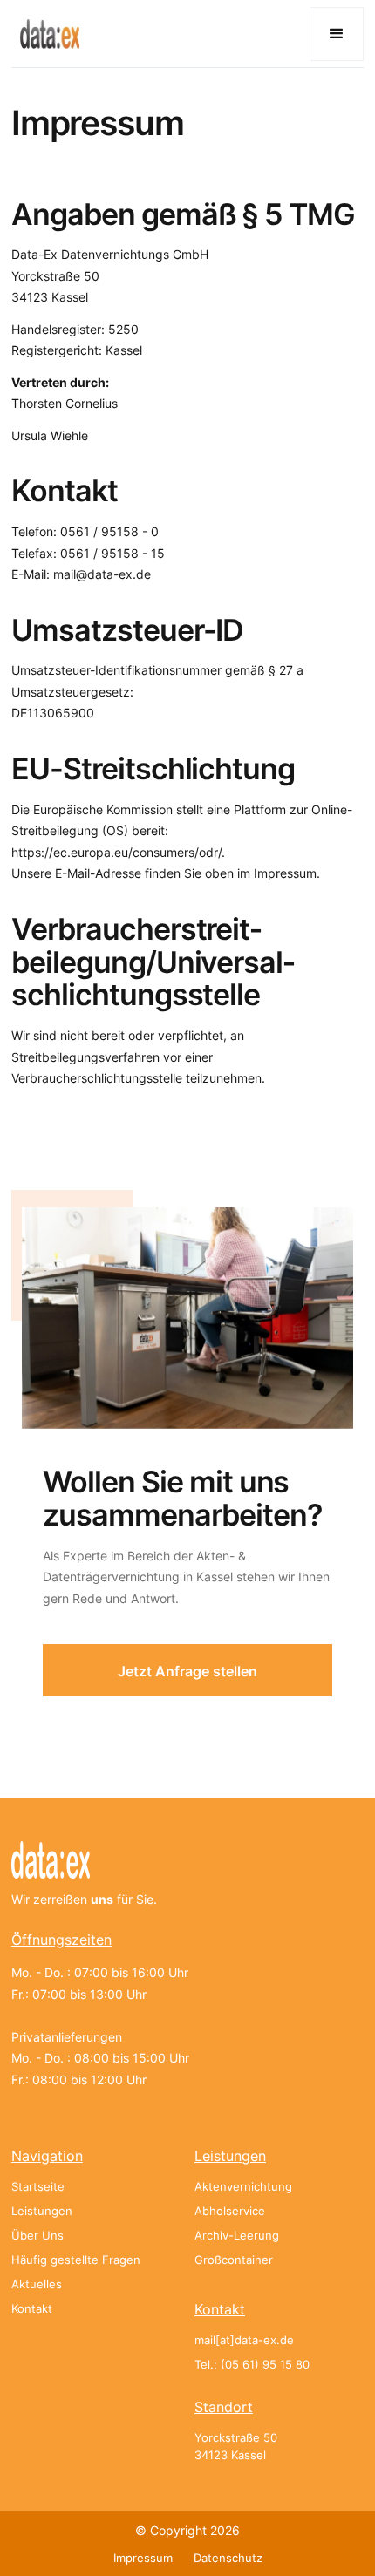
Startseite (38, 2187)
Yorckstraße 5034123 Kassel (236, 2447)
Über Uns (37, 2236)
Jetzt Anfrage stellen (187, 1671)
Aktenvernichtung (243, 2187)
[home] (45, 34)
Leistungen (42, 2211)
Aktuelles (37, 2284)
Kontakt (32, 2309)
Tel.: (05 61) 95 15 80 (252, 2365)
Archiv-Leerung (237, 2236)
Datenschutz (228, 2558)
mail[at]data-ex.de (244, 2340)
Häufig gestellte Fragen (76, 2260)
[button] (337, 34)
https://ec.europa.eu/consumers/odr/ (116, 852)
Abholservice (230, 2211)
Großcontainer (234, 2260)
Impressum (143, 2558)
